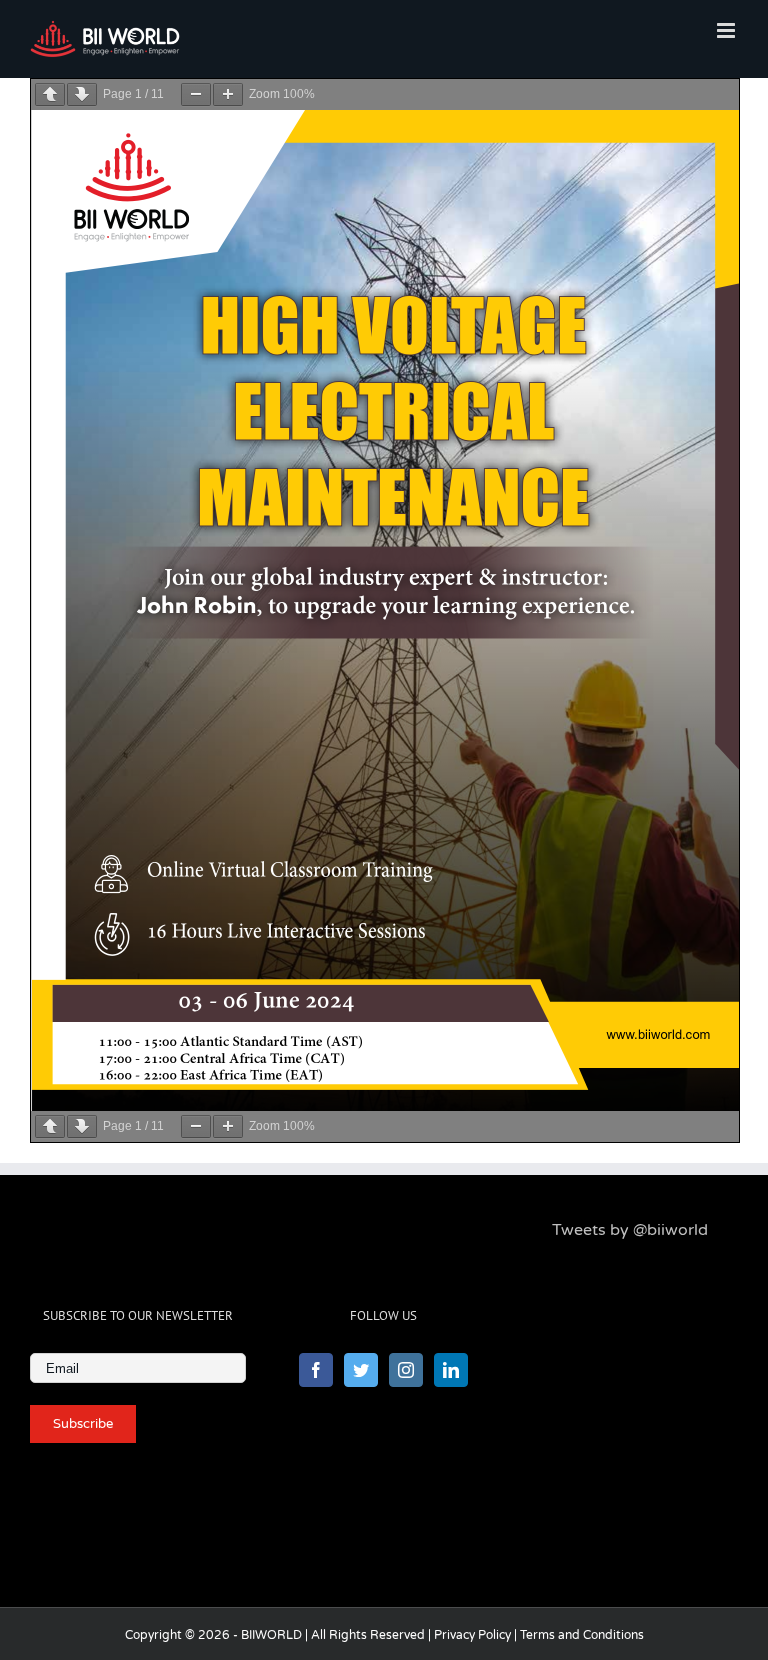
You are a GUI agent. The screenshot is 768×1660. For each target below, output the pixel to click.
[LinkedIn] (451, 1370)
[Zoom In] (228, 94)
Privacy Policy (472, 1635)
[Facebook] (316, 1370)
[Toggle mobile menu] (727, 30)
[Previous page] (50, 94)
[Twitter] (361, 1370)
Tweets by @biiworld (630, 1230)
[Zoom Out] (196, 94)
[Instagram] (406, 1370)
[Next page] (82, 94)
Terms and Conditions (582, 1635)
